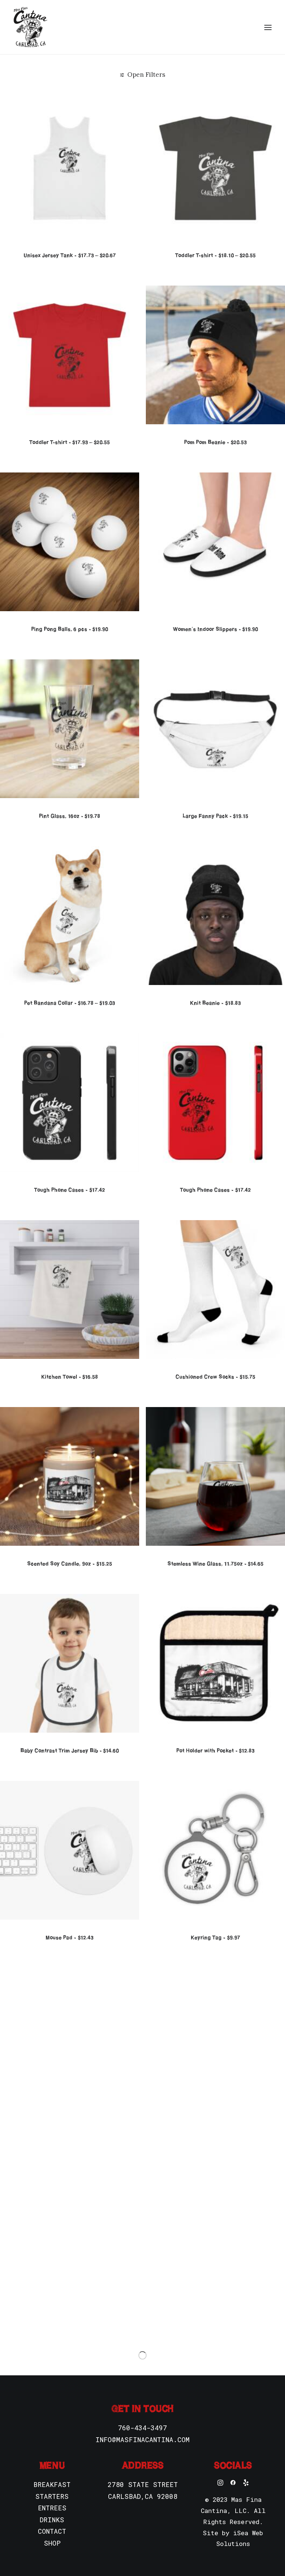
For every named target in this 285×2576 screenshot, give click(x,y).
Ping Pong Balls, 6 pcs (70, 629)
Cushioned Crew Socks (215, 1377)
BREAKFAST (52, 2484)
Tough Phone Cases (69, 1190)
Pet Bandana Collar (70, 1003)
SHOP (52, 2543)
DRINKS (52, 2520)
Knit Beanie (215, 1003)
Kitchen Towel (70, 1377)
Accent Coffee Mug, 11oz (69, 2124)
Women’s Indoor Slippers (215, 629)
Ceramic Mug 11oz (215, 2124)
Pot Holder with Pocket (215, 1750)
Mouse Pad (69, 1937)
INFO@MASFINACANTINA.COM (142, 2440)
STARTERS (52, 2496)
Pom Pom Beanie (215, 442)
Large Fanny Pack (215, 816)
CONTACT (52, 2531)
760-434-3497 (142, 2428)
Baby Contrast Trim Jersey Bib (70, 1750)
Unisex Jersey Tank (69, 255)
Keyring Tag (215, 1937)
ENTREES (52, 2508)
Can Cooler (69, 2311)
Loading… (142, 2355)
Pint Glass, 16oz (70, 816)
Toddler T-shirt (215, 255)
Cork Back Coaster (215, 2311)
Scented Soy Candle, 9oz (69, 1564)
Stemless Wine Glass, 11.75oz (215, 1564)
